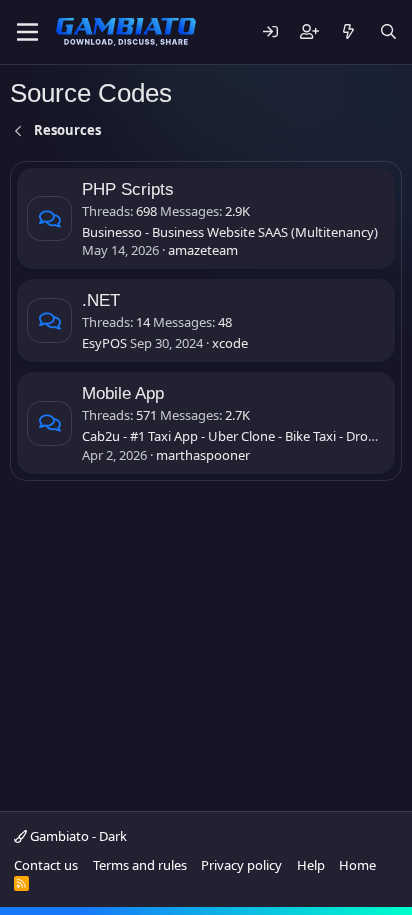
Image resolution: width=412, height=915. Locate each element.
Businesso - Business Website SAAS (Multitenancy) (230, 232)
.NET (101, 300)
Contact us (46, 865)
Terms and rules (140, 865)
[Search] (388, 32)
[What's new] (348, 32)
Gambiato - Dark (77, 836)
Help (311, 865)
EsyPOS (104, 343)
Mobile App (123, 393)
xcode (230, 343)
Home (357, 865)
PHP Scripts (128, 189)
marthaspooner (203, 455)
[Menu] (27, 32)
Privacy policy (241, 865)
